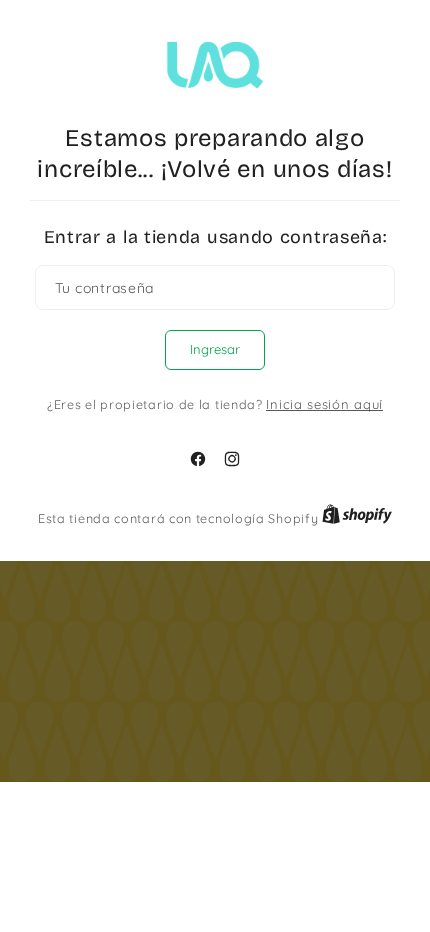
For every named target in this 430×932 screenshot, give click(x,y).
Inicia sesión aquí (324, 404)
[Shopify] (357, 518)
